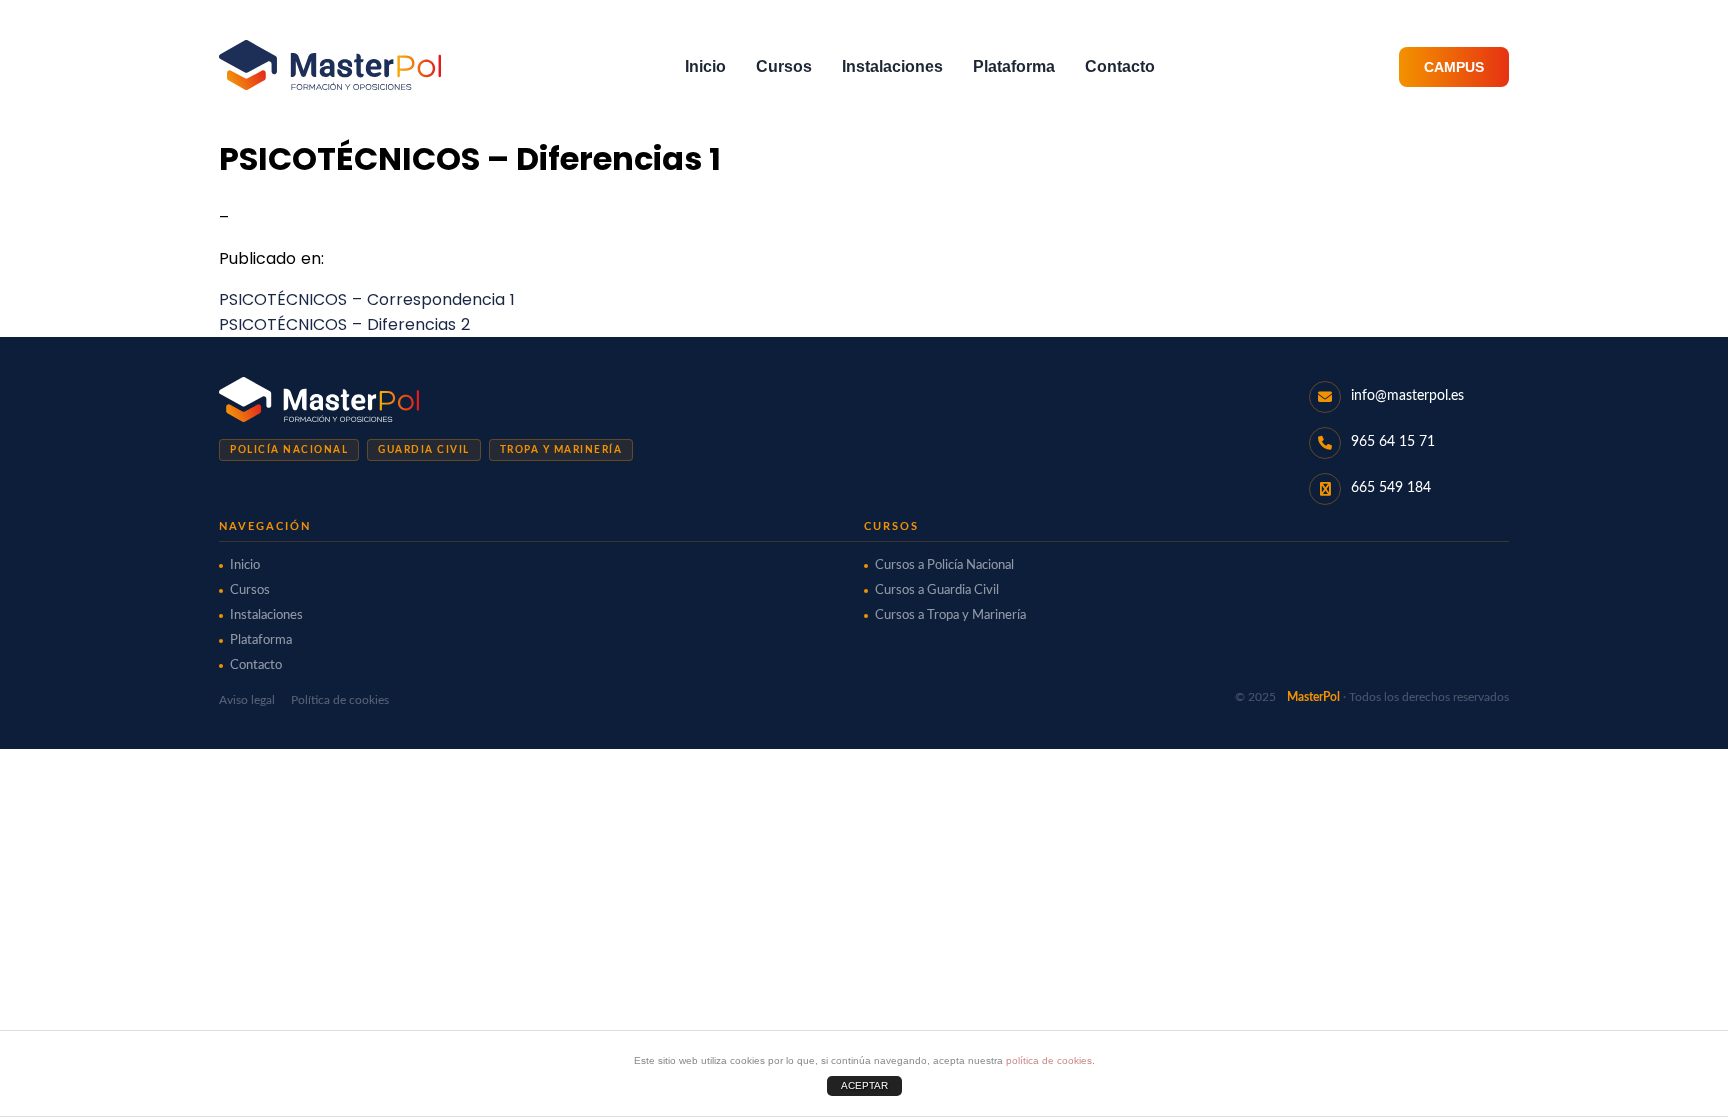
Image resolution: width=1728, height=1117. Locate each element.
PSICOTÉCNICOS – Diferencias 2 (344, 324)
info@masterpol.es (1407, 396)
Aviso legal (247, 700)
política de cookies (1049, 1060)
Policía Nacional (289, 450)
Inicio (705, 66)
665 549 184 (1391, 488)
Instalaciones (892, 66)
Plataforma (1014, 66)
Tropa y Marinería (561, 450)
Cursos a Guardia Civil (937, 590)
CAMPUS (1454, 67)
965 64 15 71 (1393, 442)
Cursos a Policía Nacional (944, 565)
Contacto (1120, 66)
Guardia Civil (424, 450)
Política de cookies (340, 700)
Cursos (784, 66)
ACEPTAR (864, 1085)
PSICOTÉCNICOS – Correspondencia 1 (367, 299)
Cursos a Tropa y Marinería (950, 615)
